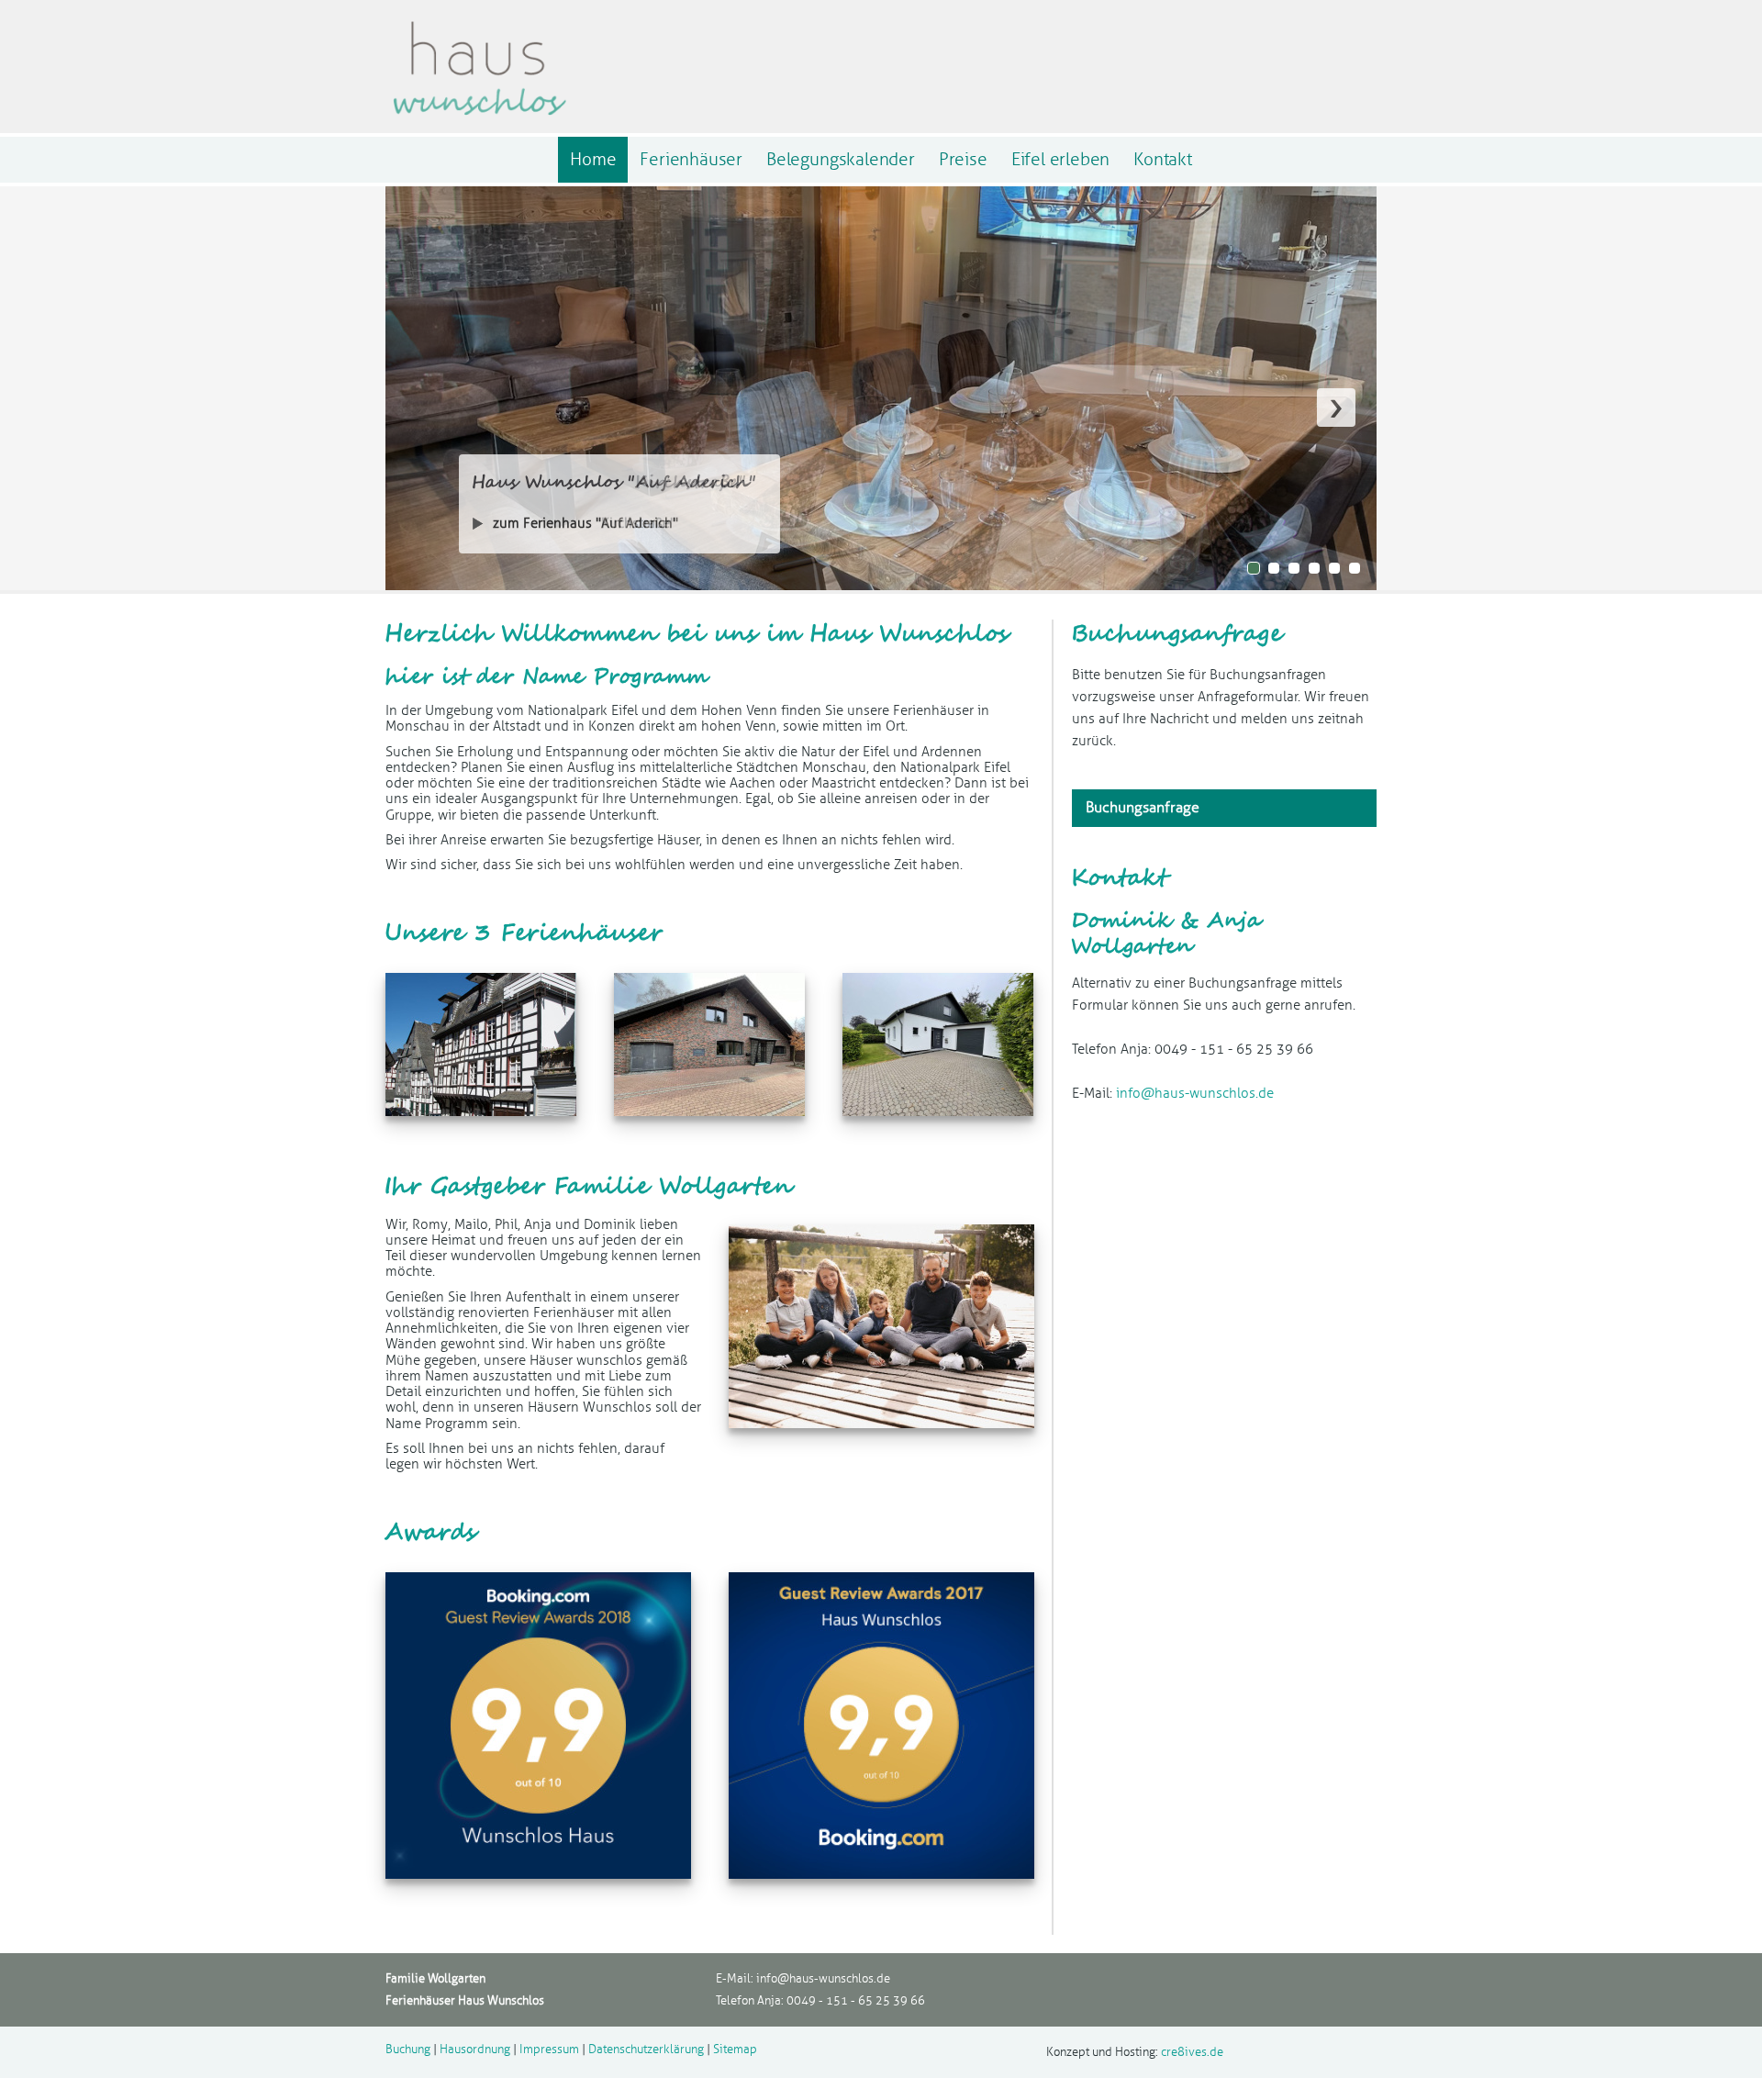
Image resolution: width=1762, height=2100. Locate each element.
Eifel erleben (1061, 160)
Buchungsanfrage (1143, 808)
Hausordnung (475, 2050)
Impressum (549, 2050)
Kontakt (1163, 160)
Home (593, 160)
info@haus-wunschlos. (816, 1979)
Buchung (408, 2050)
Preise (963, 160)
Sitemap (735, 2050)
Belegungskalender (841, 160)
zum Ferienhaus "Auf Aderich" (585, 524)
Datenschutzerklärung (646, 2050)
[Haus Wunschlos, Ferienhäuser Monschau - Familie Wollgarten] (478, 120)
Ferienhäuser (691, 160)
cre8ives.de (1192, 2052)
